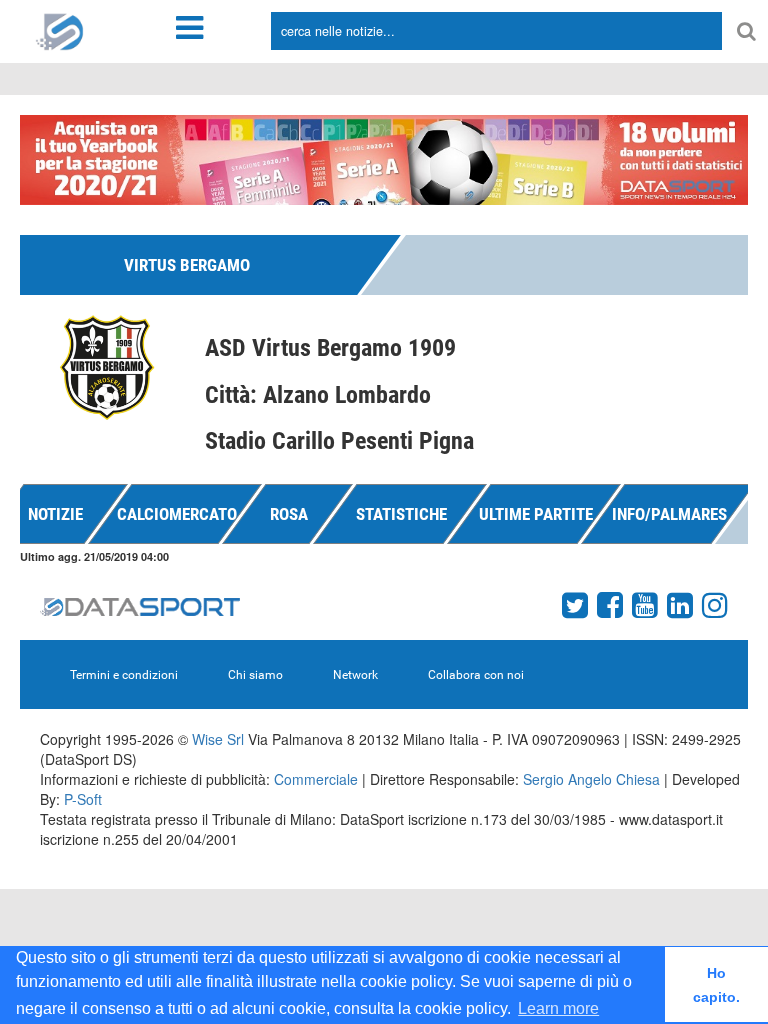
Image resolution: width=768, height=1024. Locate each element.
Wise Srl (218, 739)
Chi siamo (255, 675)
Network (355, 675)
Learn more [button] (558, 1008)
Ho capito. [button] (716, 985)
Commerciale (316, 779)
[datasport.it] (60, 30)
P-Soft (83, 799)
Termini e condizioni (124, 675)
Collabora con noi (476, 675)
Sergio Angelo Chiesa (591, 779)
